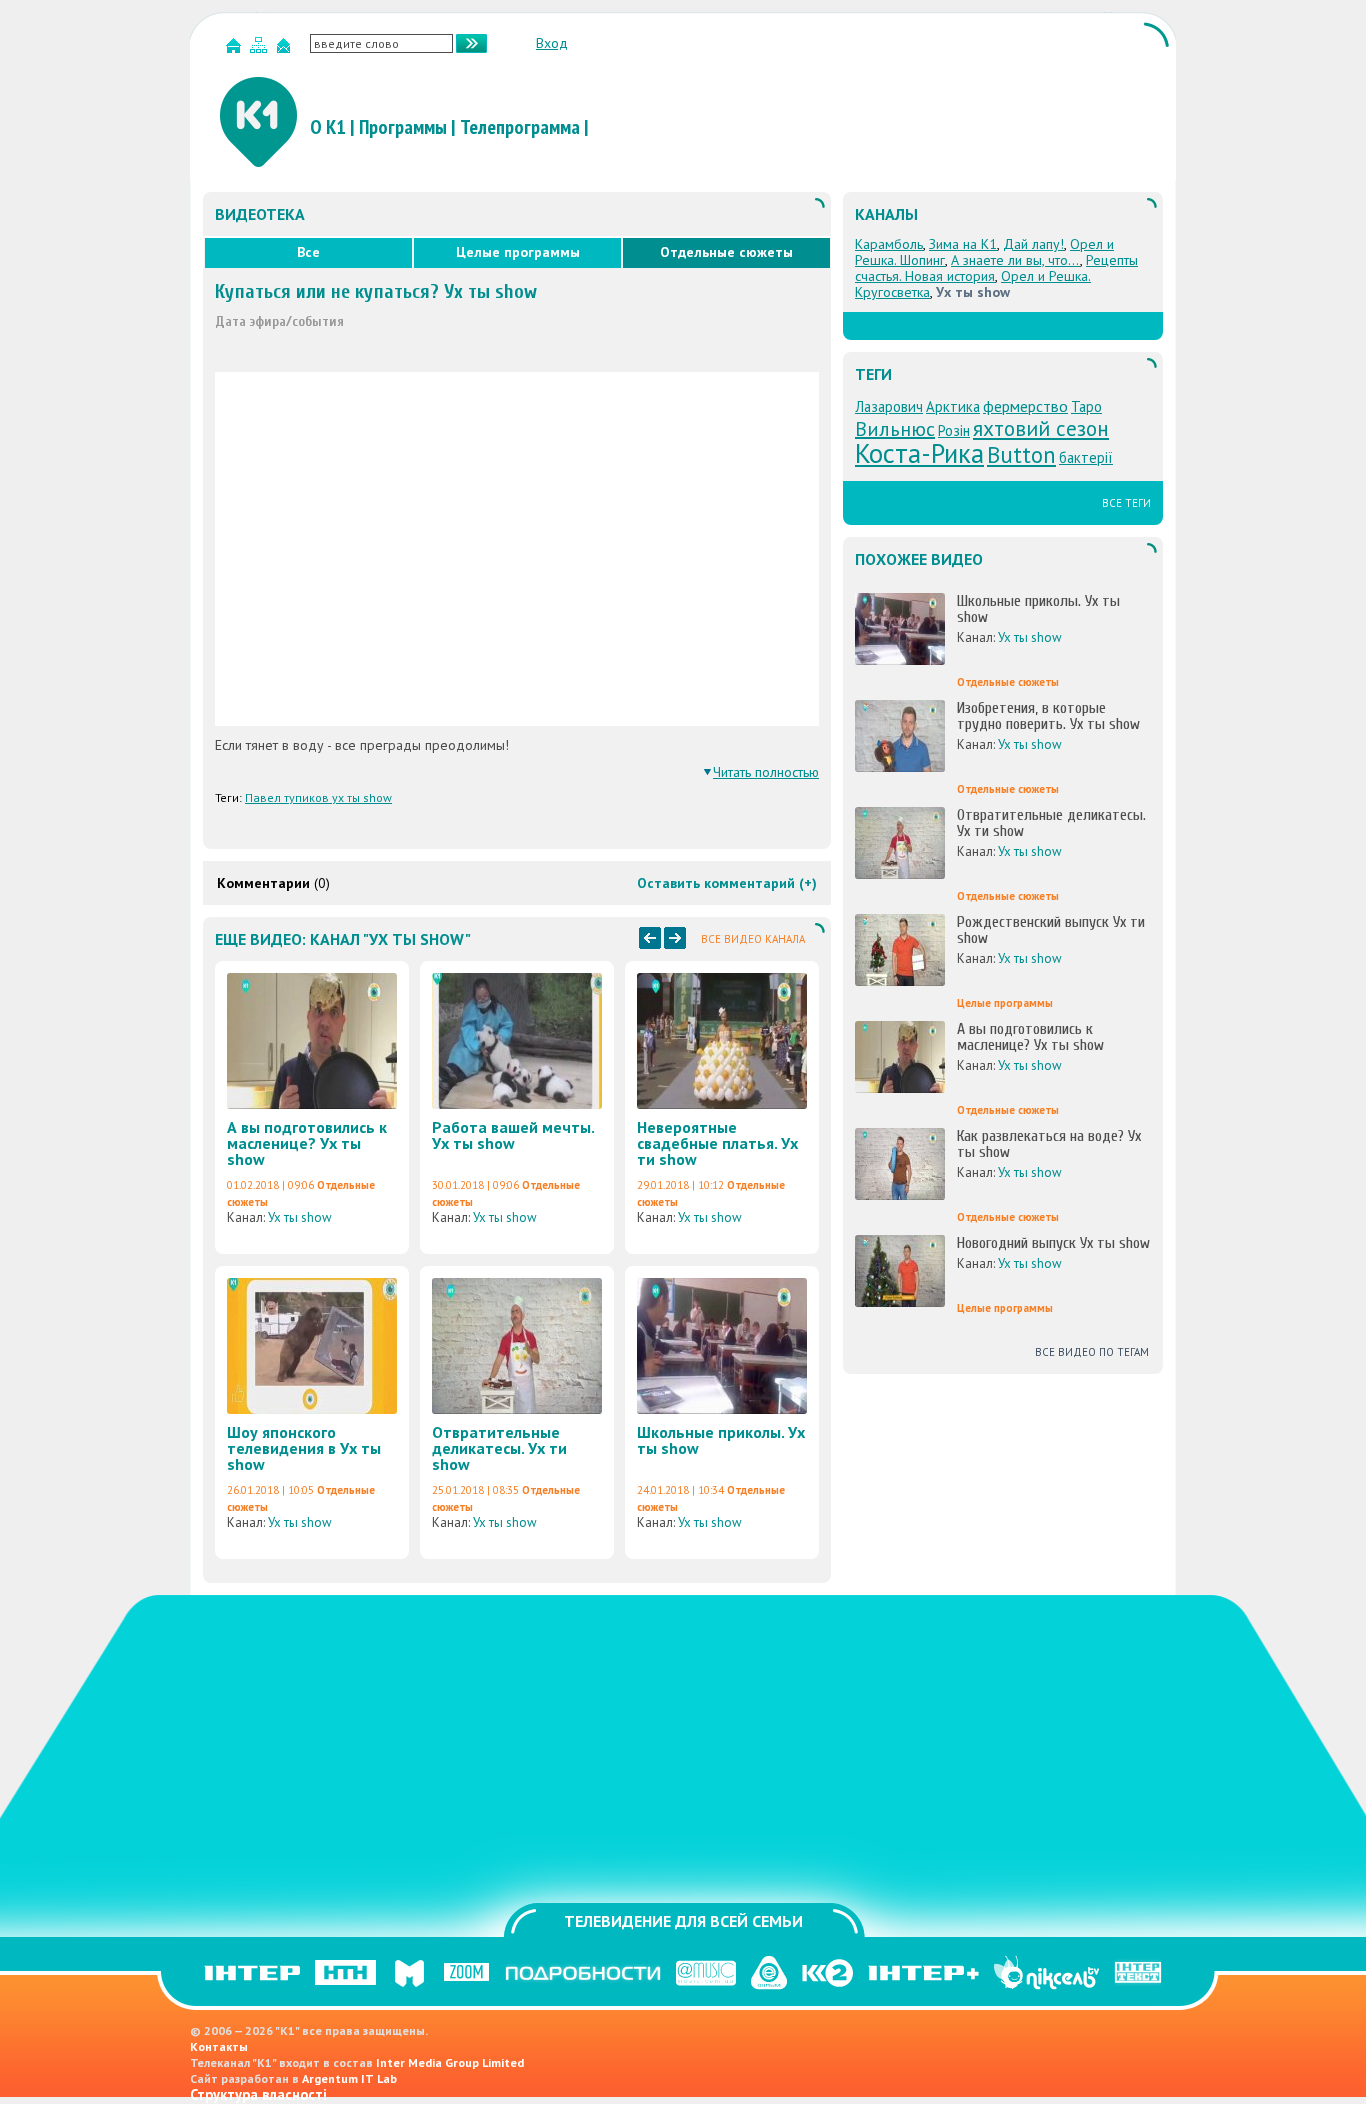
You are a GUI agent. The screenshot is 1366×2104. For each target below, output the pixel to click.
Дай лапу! (1033, 244)
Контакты (219, 2046)
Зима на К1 (963, 244)
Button (1021, 454)
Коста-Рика (919, 453)
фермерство (1025, 406)
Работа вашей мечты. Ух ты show (513, 1135)
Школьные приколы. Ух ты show (721, 1440)
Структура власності (258, 2094)
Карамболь (889, 244)
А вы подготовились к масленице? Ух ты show (307, 1143)
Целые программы (518, 252)
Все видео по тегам (1092, 1352)
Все (308, 252)
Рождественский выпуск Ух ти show (1051, 930)
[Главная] (236, 49)
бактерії (1086, 457)
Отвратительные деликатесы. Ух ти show (499, 1448)
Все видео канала (753, 939)
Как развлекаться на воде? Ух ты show (1049, 1144)
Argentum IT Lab (349, 2078)
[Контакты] (286, 49)
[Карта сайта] (261, 49)
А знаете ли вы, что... (1015, 260)
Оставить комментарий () (727, 883)
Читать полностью (766, 772)
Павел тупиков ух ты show (318, 797)
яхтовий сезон (1041, 428)
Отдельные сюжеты (726, 252)
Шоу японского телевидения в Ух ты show (304, 1448)
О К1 (328, 127)
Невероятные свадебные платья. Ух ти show (717, 1143)
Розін (954, 430)
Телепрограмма (520, 127)
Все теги (1126, 503)
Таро (1086, 406)
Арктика (953, 406)
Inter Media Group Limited (450, 2062)
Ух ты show (300, 1217)
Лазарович (889, 406)
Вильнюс (895, 429)
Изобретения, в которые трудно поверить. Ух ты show (1048, 716)
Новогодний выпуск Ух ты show (1053, 1243)
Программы (403, 127)
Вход (552, 43)
